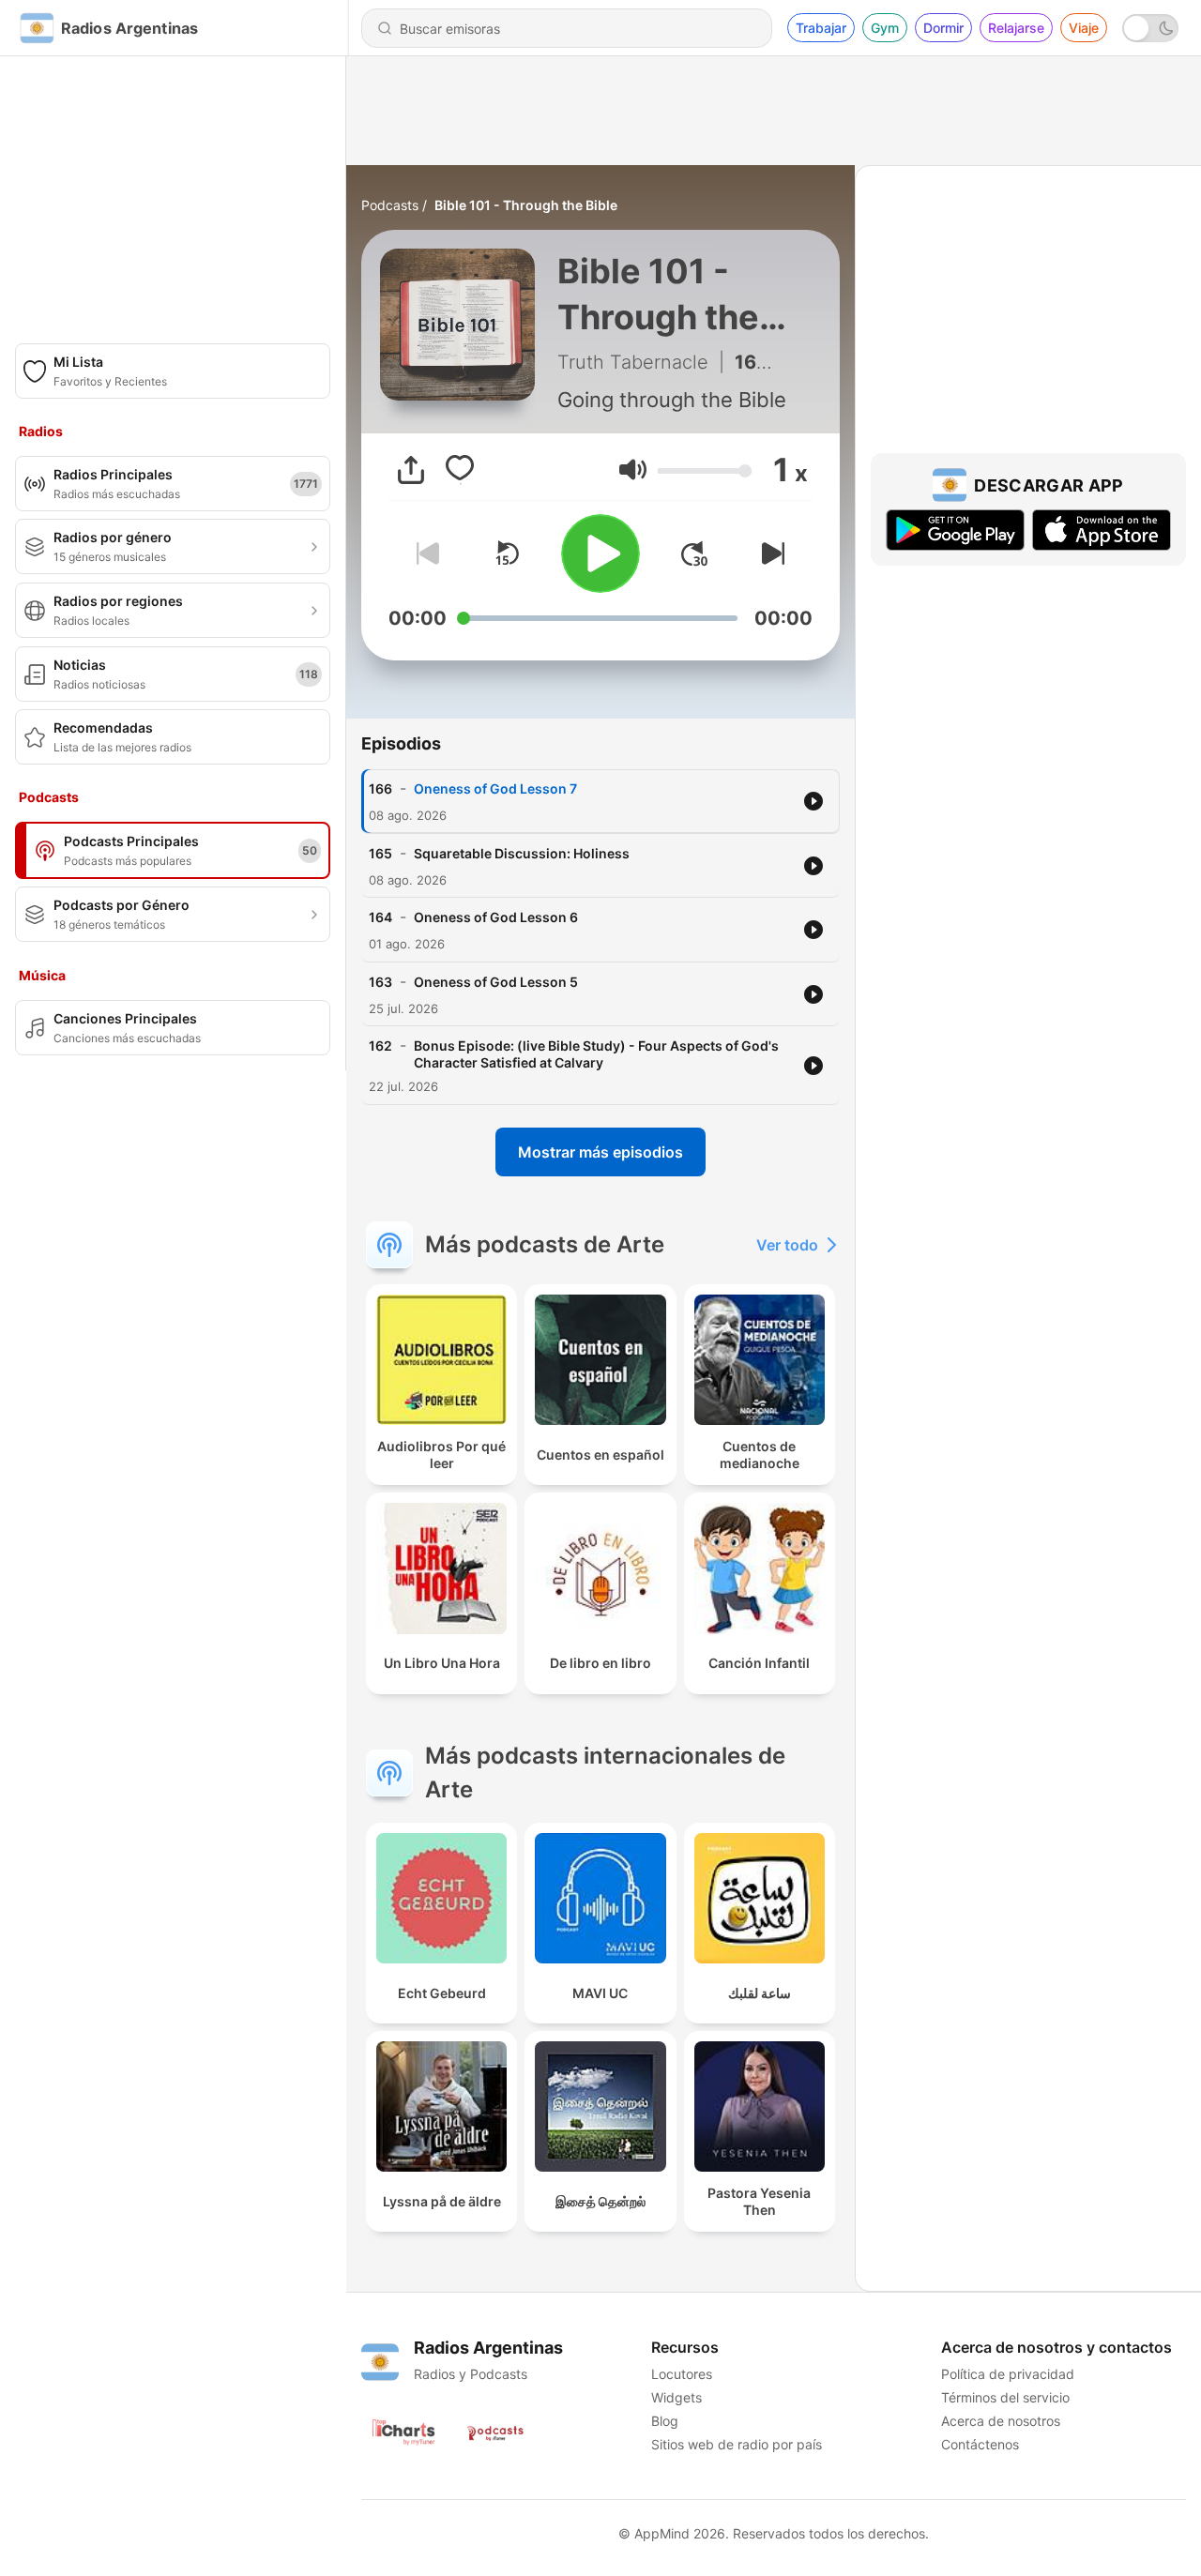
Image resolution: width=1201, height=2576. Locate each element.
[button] (633, 470)
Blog (665, 2421)
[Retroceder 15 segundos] (507, 553)
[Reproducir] (600, 553)
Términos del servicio (1005, 2397)
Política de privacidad (1008, 2374)
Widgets (677, 2397)
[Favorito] (460, 470)
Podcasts (390, 205)
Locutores (682, 2374)
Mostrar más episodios (600, 1152)
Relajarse (1016, 28)
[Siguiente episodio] (769, 553)
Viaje (1084, 28)
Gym (885, 28)
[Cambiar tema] (1150, 28)
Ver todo (787, 1245)
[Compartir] (411, 470)
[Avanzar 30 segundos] (694, 553)
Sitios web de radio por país (737, 2444)
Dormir (943, 28)
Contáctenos (980, 2444)
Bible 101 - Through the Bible (526, 205)
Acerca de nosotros (1001, 2421)
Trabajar (821, 28)
